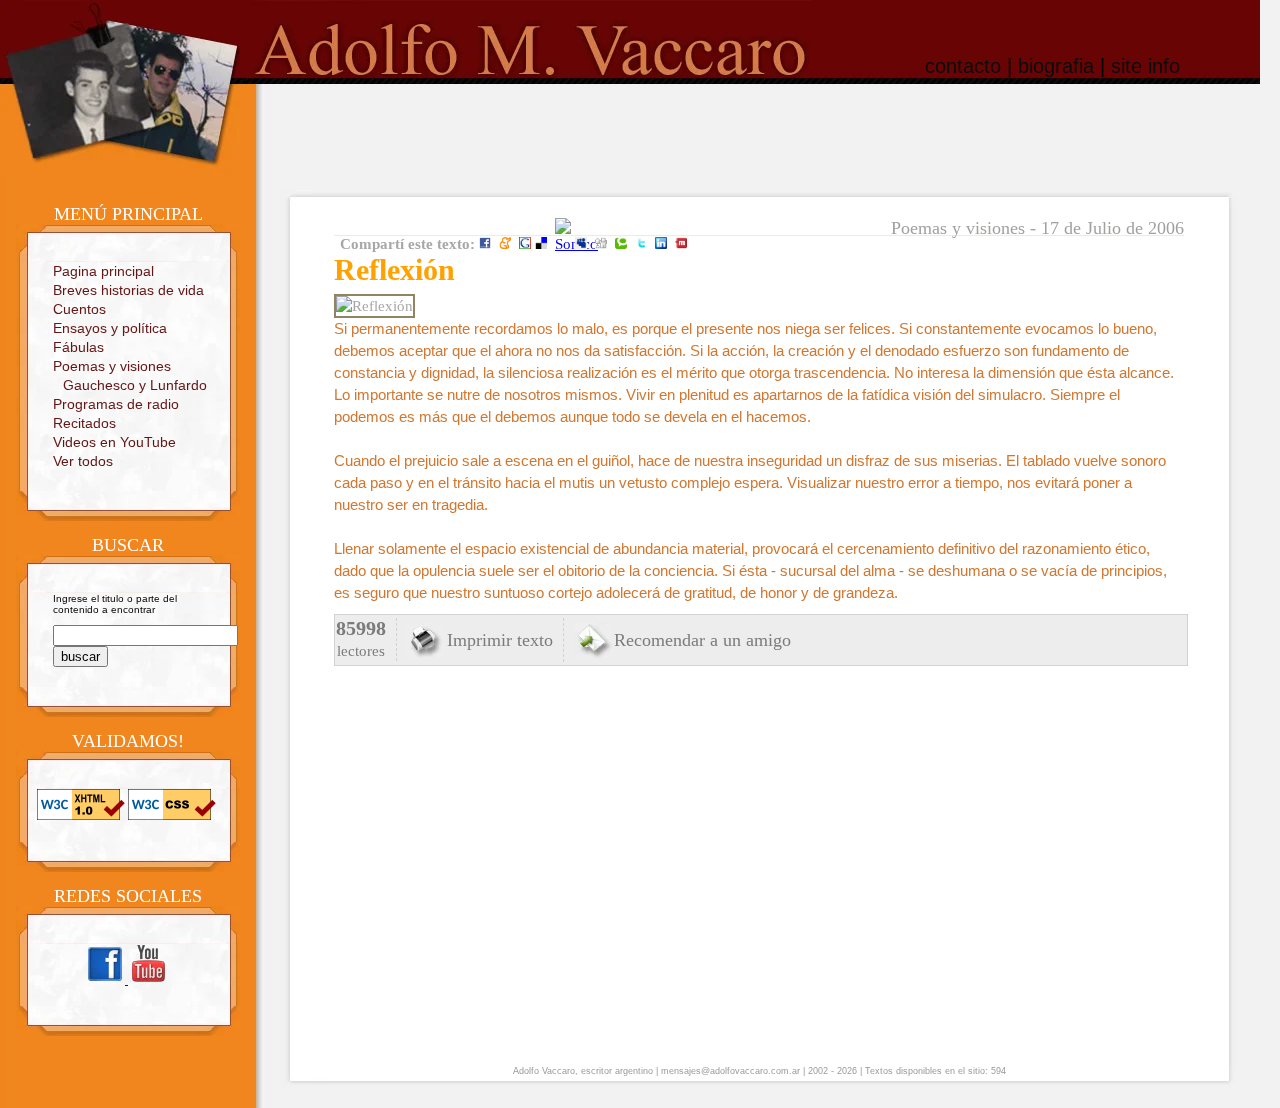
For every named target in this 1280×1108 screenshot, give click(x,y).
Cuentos (79, 309)
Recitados (84, 423)
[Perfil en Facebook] (106, 980)
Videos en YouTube (114, 442)
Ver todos (83, 461)
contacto (963, 66)
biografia (1056, 66)
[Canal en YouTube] (148, 980)
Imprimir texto (500, 640)
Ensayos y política (110, 328)
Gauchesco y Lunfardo (135, 385)
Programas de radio (116, 404)
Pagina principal (103, 271)
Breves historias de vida (128, 290)
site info (1145, 66)
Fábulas (78, 347)
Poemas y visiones (112, 366)
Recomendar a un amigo (702, 640)
